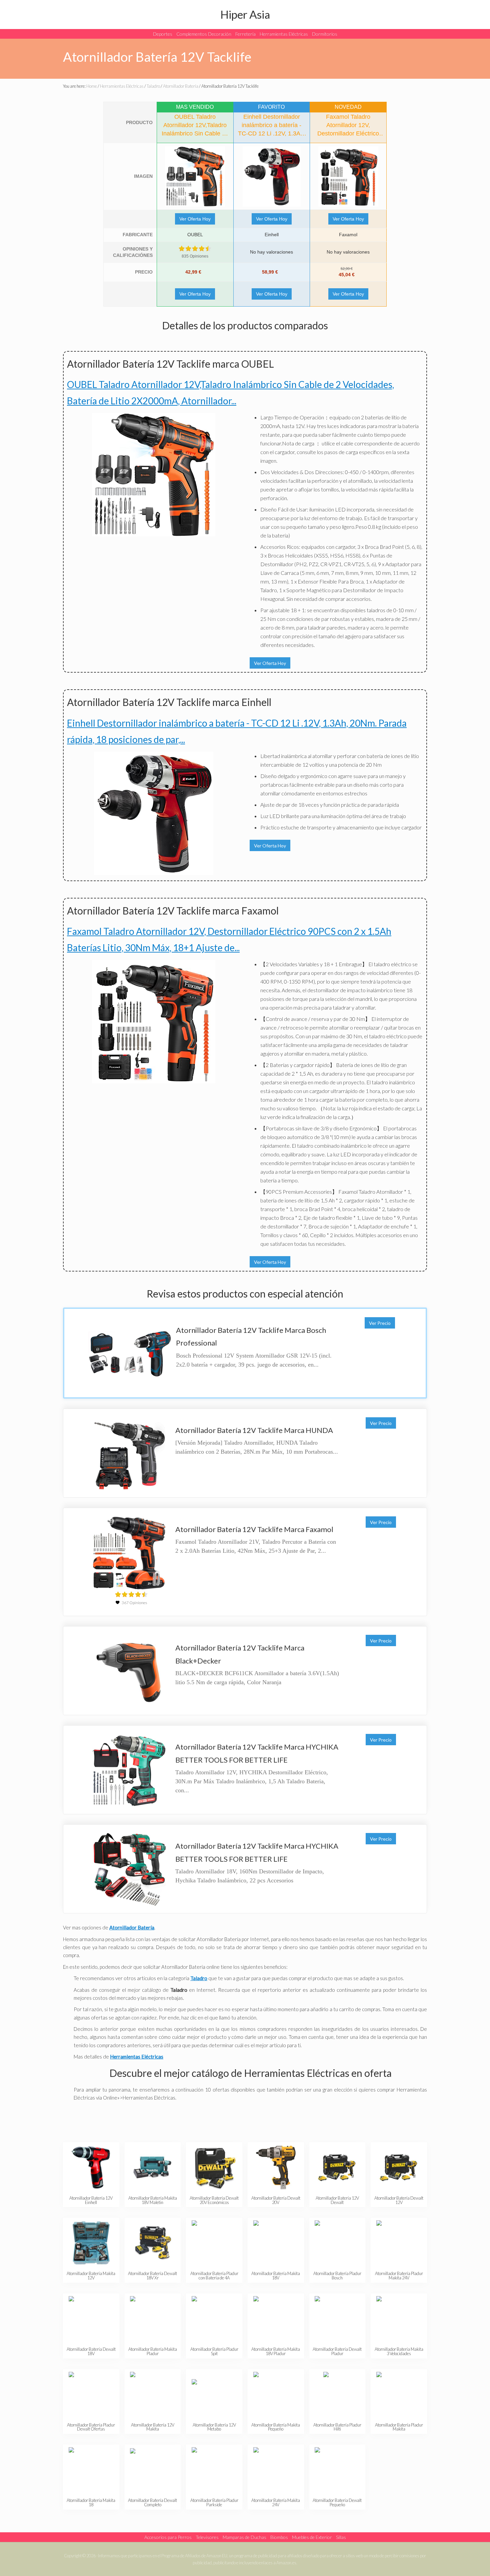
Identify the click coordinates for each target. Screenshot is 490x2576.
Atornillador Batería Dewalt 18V (91, 2351)
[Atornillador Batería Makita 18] (91, 2470)
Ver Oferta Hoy (195, 219)
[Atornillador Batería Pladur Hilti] (337, 2394)
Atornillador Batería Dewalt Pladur (337, 2351)
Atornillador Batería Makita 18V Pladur (276, 2351)
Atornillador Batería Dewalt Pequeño (337, 2502)
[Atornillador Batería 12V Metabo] (214, 2394)
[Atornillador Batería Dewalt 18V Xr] (152, 2243)
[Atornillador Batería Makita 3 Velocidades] (399, 2319)
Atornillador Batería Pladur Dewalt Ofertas (91, 2427)
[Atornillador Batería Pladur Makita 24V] (399, 2243)
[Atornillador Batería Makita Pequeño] (276, 2394)
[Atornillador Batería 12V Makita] (152, 2394)
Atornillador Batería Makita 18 (91, 2502)
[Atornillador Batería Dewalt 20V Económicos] (214, 2167)
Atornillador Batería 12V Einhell (91, 2200)
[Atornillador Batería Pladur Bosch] (337, 2243)
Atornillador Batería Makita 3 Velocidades (399, 2351)
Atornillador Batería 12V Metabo (214, 2427)
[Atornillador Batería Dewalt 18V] (91, 2319)
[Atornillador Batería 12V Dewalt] (337, 2167)
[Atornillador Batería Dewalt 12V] (399, 2167)
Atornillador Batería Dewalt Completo (152, 2502)
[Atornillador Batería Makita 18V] (276, 2243)
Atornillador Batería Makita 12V (91, 2276)
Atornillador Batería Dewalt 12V (399, 2200)
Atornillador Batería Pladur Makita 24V (399, 2276)
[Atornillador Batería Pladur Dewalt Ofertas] (91, 2394)
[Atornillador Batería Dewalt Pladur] (337, 2319)
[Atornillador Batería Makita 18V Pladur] (276, 2319)
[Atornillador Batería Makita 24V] (276, 2470)
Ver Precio (380, 1323)
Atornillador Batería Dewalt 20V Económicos (214, 2200)
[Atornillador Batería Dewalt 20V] (276, 2167)
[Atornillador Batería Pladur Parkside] (214, 2470)
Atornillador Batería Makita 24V (276, 2502)
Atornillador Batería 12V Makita (153, 2427)
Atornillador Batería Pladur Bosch (337, 2276)
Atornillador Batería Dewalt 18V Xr (152, 2276)
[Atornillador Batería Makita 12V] (91, 2243)
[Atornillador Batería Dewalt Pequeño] (337, 2470)
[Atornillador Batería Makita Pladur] (152, 2319)
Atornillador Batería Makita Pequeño (276, 2427)
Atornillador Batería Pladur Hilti (337, 2427)
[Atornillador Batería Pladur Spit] (214, 2319)
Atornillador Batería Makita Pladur (153, 2351)
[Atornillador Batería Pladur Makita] (399, 2394)
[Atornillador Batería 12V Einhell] (91, 2167)
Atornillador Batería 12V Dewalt (337, 2200)
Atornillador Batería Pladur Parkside (214, 2502)
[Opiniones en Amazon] (195, 249)
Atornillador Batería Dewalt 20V (276, 2200)
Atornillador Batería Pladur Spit (214, 2351)
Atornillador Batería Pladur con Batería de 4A (214, 2276)
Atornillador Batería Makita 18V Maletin (153, 2200)
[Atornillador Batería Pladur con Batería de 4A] (214, 2243)
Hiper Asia (245, 14)
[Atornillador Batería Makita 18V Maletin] (152, 2167)
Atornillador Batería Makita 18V (276, 2276)
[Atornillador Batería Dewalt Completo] (152, 2470)
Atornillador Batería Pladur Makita (399, 2427)
